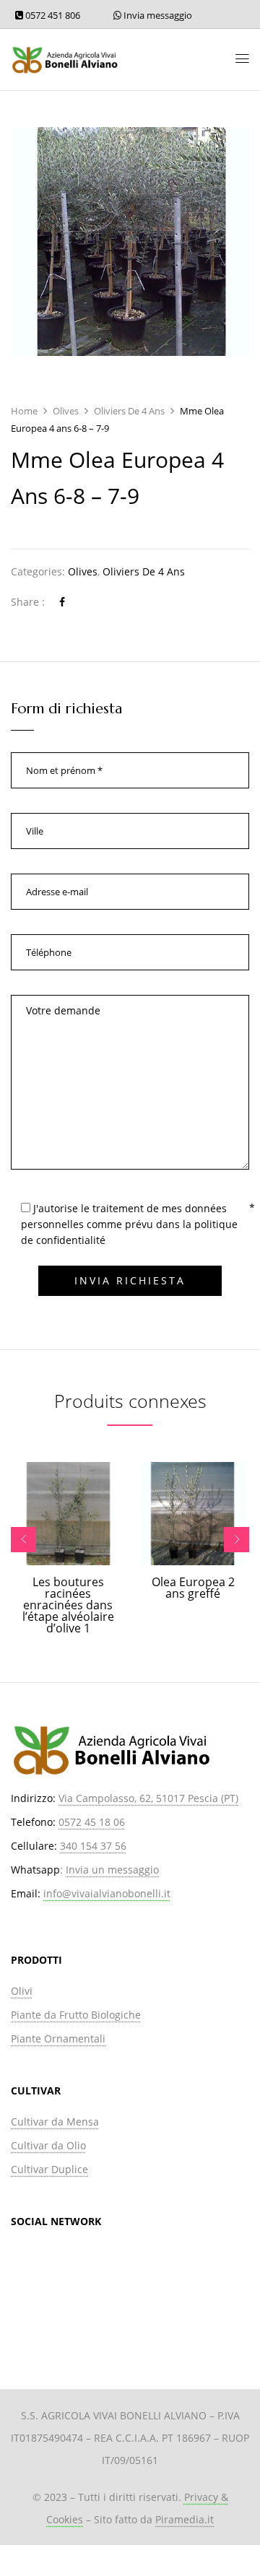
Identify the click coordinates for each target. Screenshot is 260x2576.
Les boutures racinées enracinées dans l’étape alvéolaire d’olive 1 (68, 1605)
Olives (66, 411)
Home (24, 411)
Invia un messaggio (112, 1870)
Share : (28, 602)
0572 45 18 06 (92, 1822)
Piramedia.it (185, 2519)
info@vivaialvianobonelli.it (107, 1893)
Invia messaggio (157, 15)
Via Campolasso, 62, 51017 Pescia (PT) (148, 1798)
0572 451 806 (52, 15)
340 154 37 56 (93, 1846)
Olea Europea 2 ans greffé (193, 1588)
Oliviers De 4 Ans (129, 411)
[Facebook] (62, 602)
